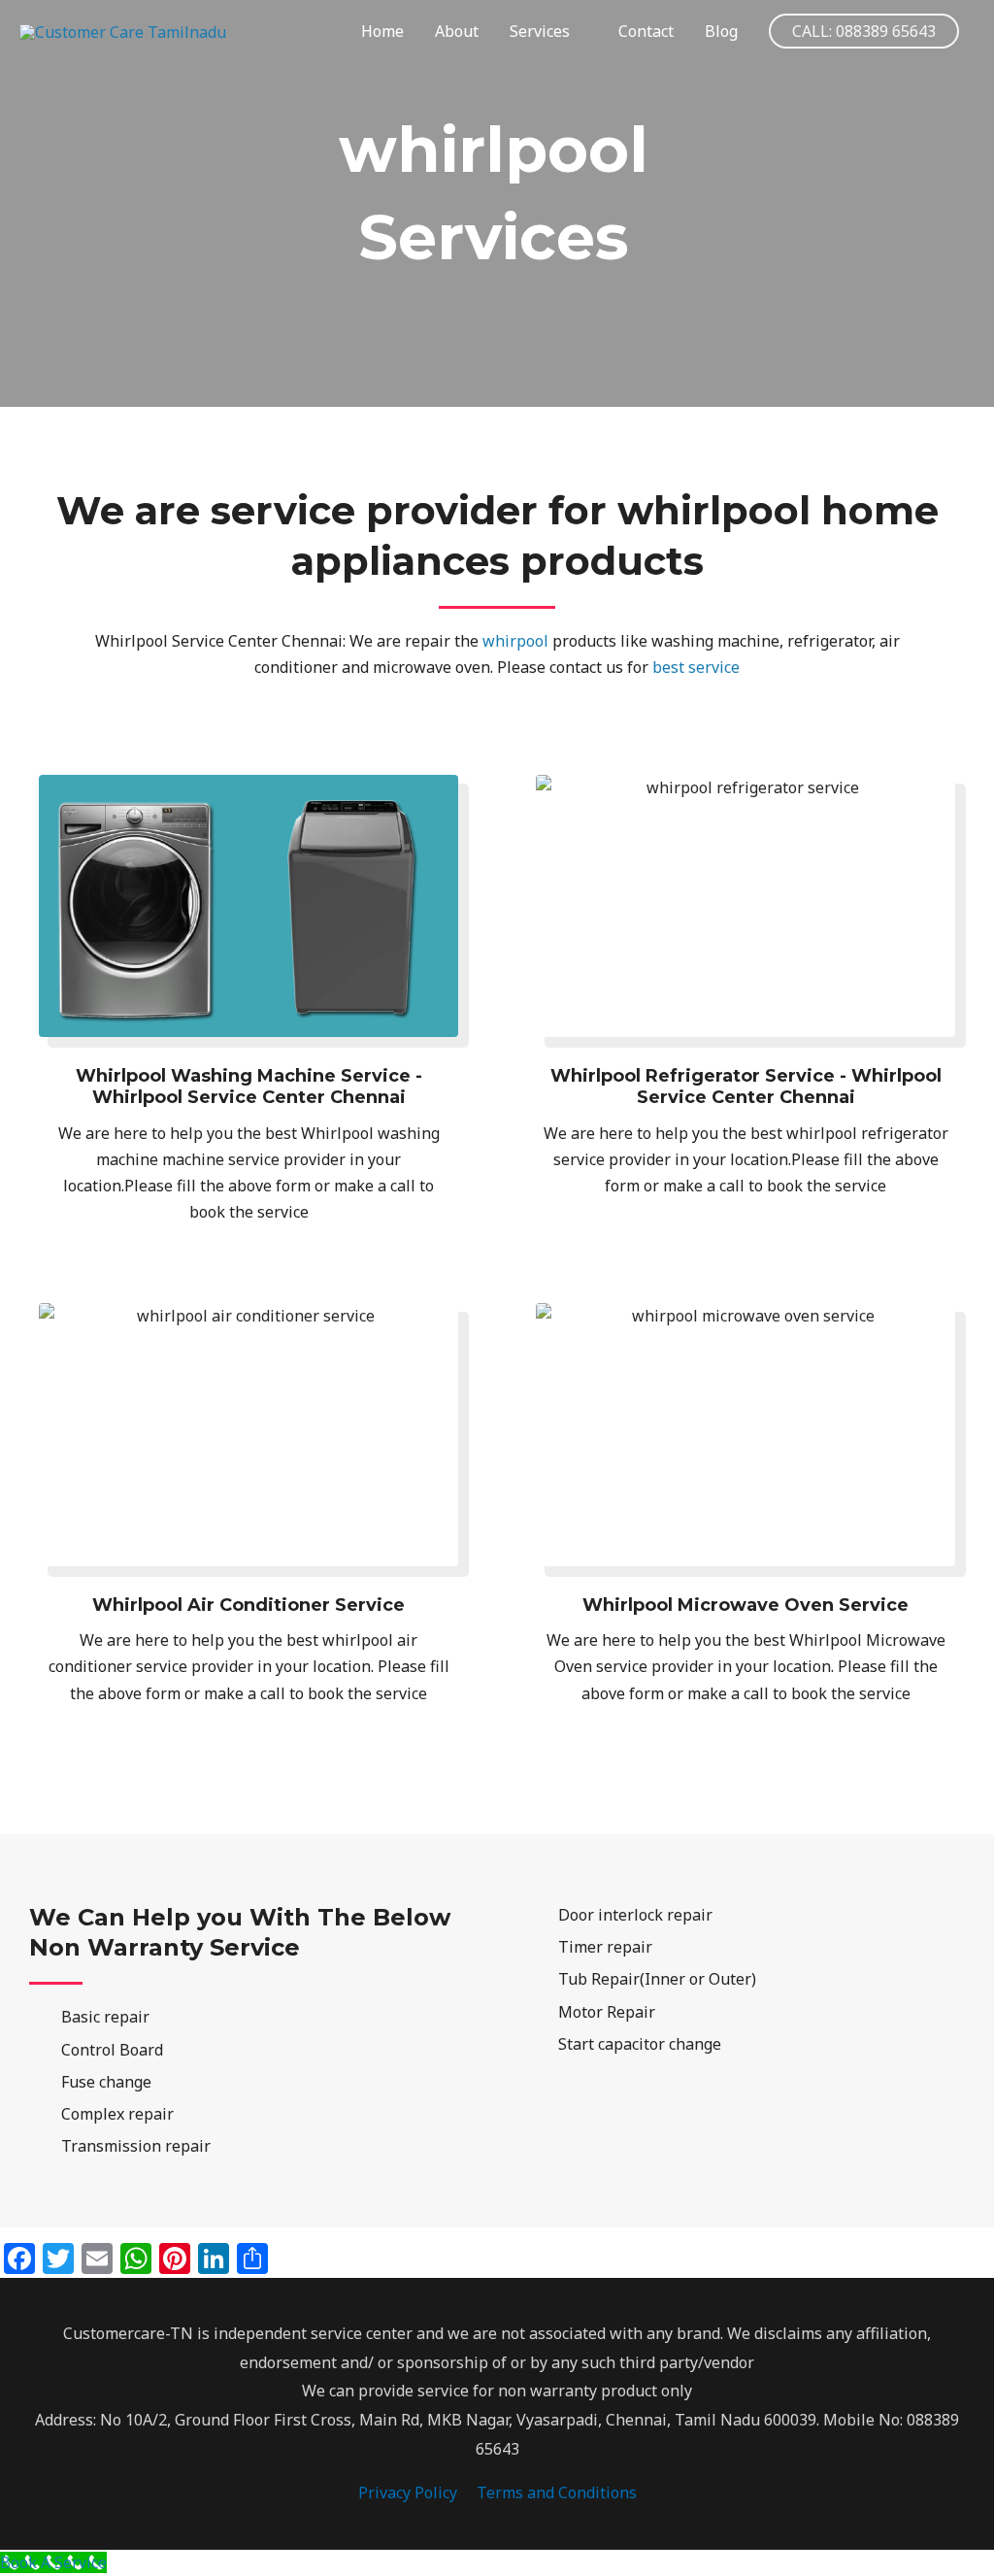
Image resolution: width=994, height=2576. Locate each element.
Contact (646, 31)
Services (540, 31)
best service (696, 667)
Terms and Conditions (557, 2492)
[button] (864, 31)
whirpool (515, 641)
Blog (721, 31)
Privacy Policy (408, 2492)
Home (382, 31)
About (457, 31)
